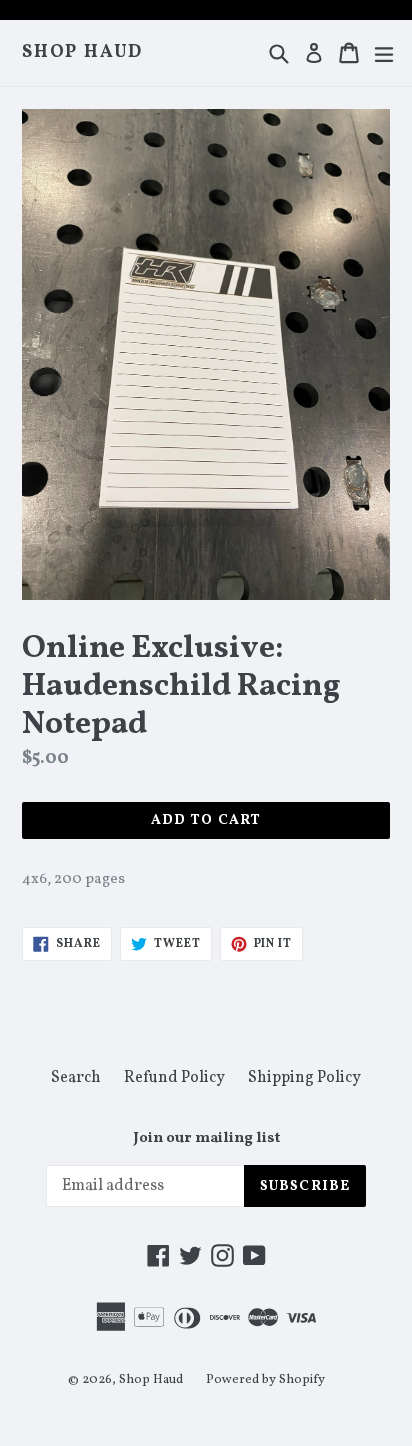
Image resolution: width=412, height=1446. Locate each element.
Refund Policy (174, 1078)
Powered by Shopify (265, 1380)
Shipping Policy (304, 1078)
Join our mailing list (206, 1139)
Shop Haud (82, 53)
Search (76, 1078)
